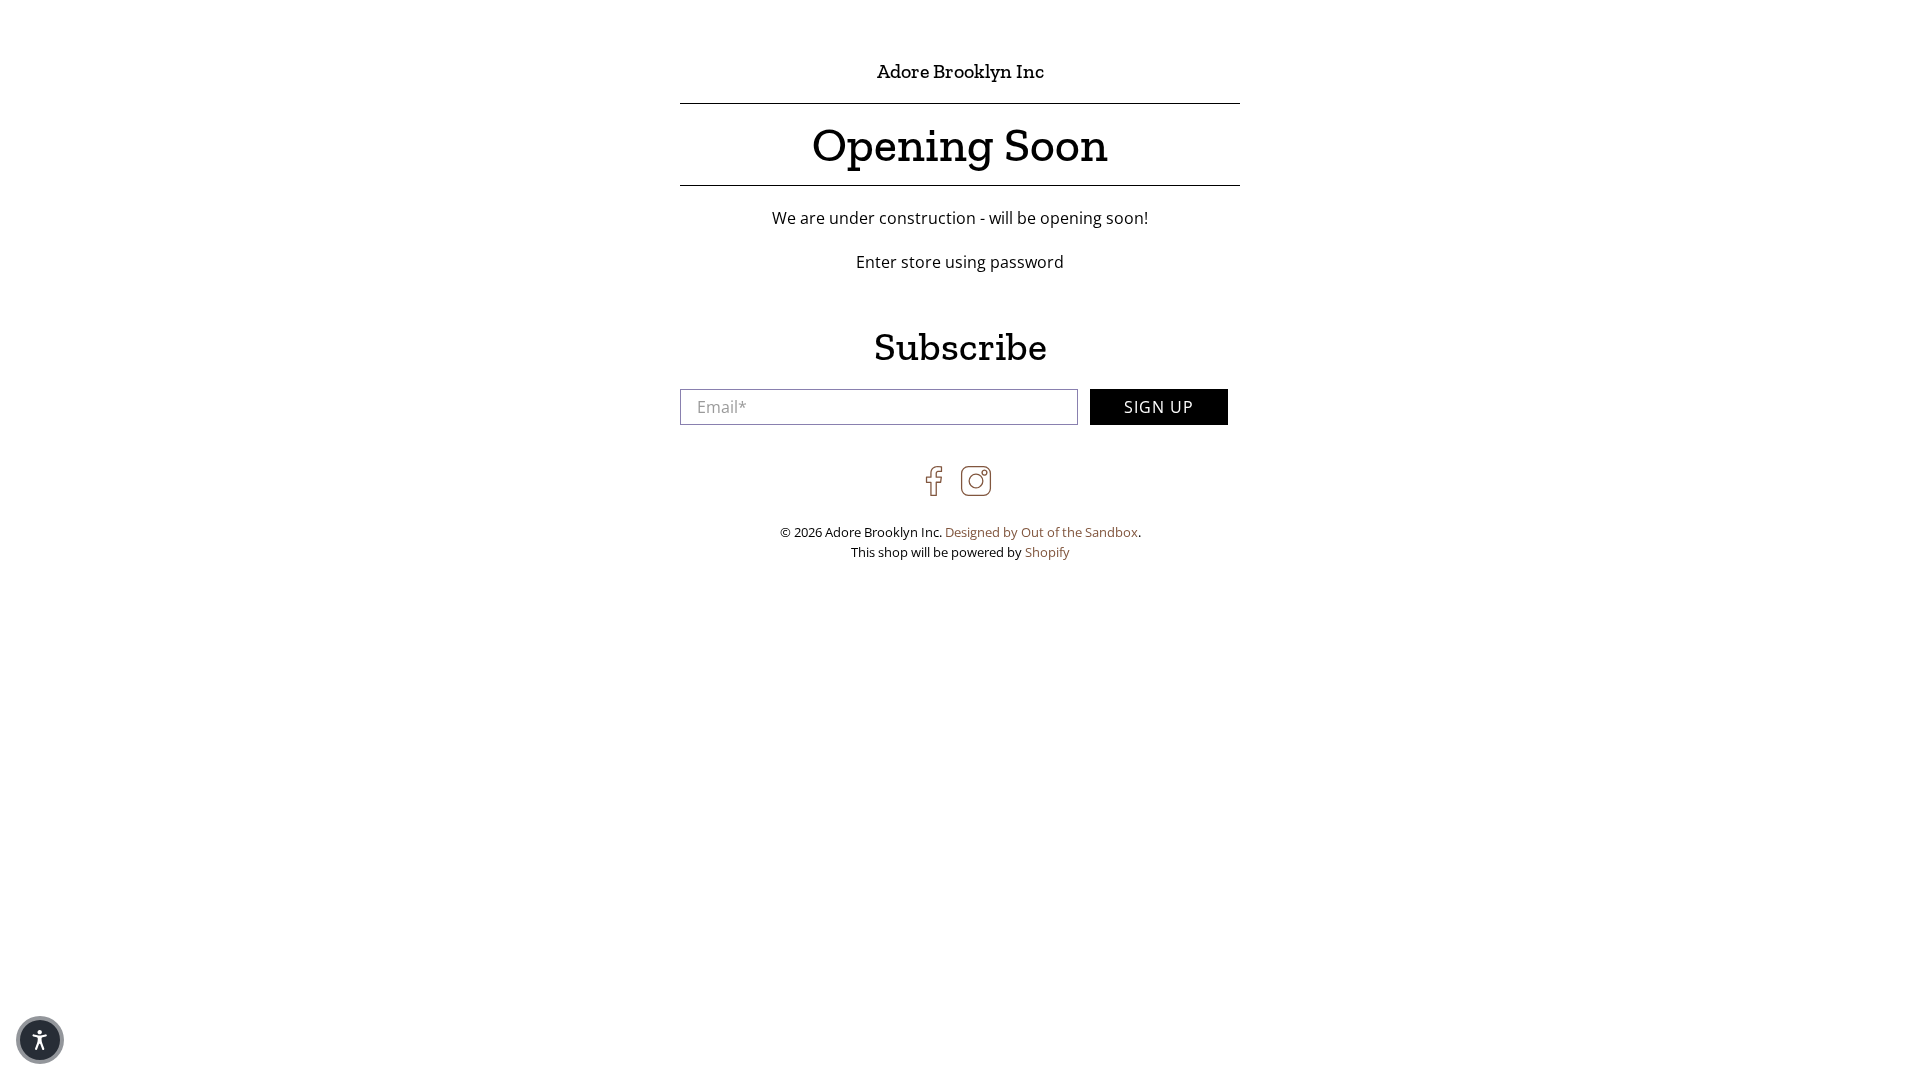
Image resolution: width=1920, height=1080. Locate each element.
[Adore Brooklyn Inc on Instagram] (976, 491)
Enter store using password (960, 262)
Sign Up (1159, 407)
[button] (40, 1040)
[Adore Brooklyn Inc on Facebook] (934, 491)
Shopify (1047, 552)
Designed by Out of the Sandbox (1041, 532)
